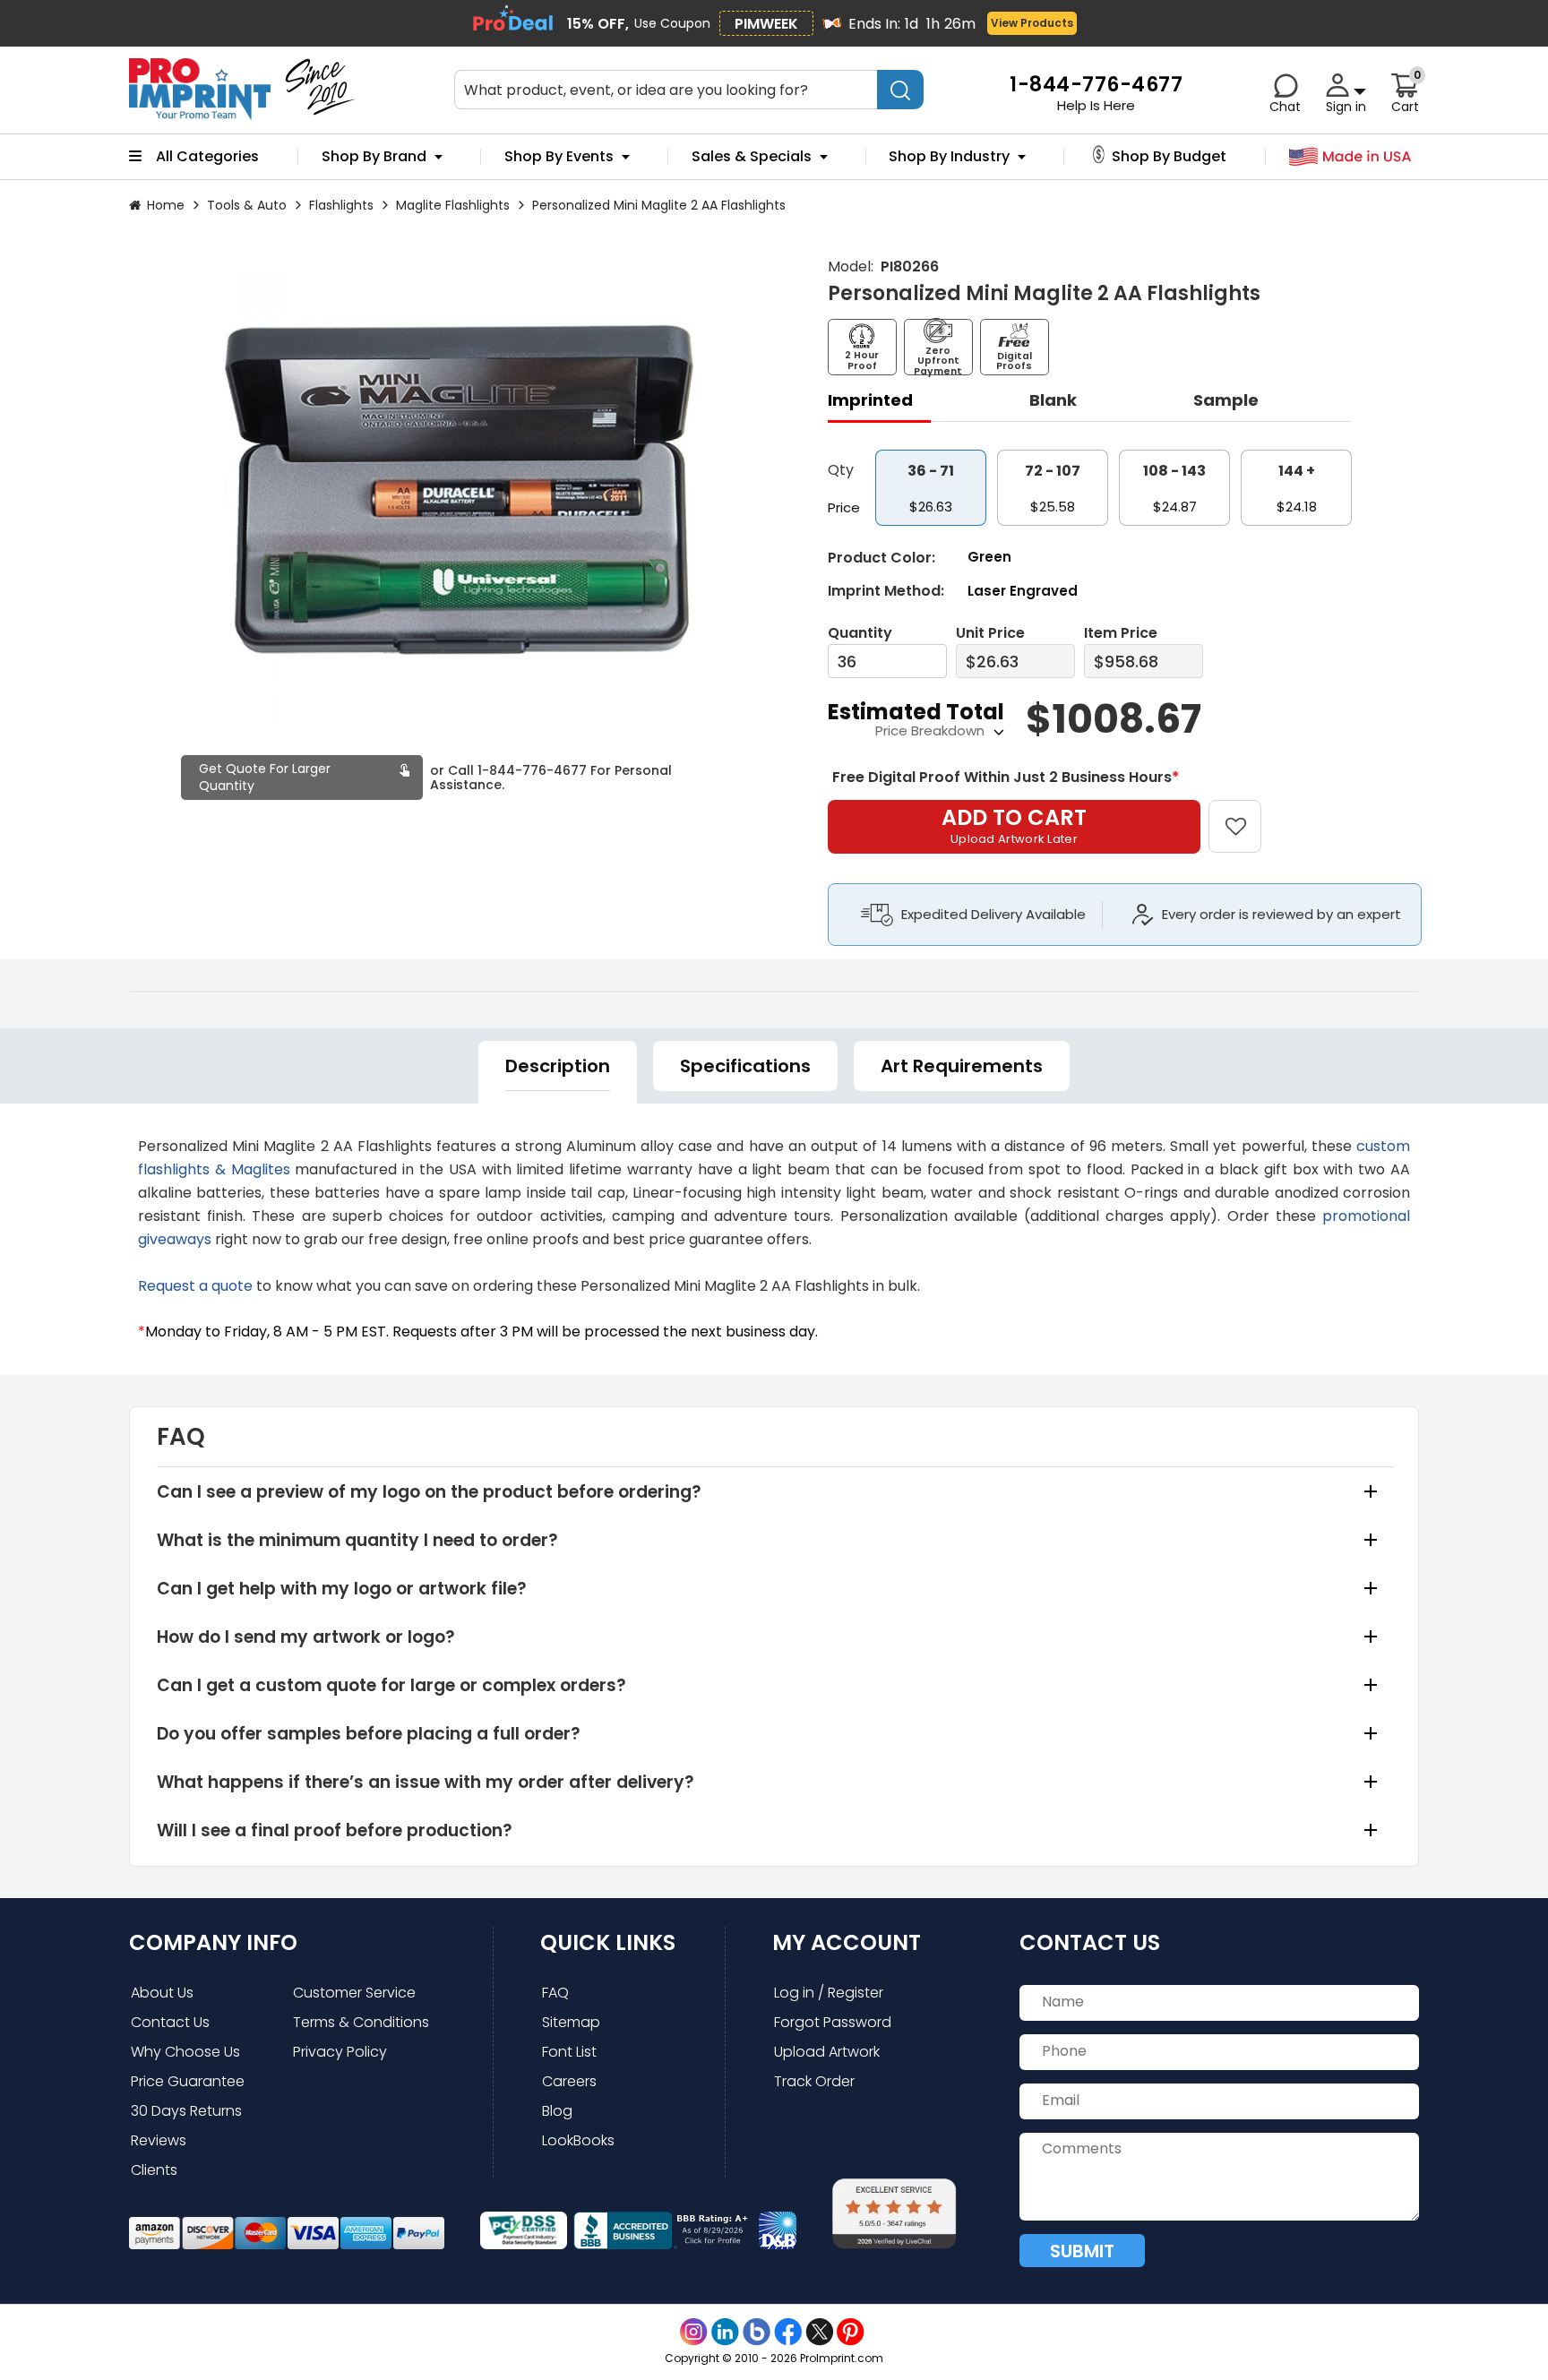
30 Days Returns (186, 2111)
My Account (847, 1942)
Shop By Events (559, 157)
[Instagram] (694, 2332)
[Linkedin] (725, 2332)
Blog (557, 2111)
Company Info (213, 1942)
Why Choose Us (185, 2052)
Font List (569, 2052)
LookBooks (578, 2140)
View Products (1032, 23)
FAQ (555, 1993)
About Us (162, 1993)
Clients (154, 2170)
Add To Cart (1014, 825)
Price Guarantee (188, 2081)
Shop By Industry (949, 157)
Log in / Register (829, 1993)
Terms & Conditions (361, 2022)
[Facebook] (788, 2332)
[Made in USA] (1350, 157)
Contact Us (170, 2022)
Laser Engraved (1023, 591)
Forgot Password (833, 2022)
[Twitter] (819, 2332)
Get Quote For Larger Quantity (265, 777)
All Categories (207, 157)
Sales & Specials (752, 157)
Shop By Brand (374, 157)
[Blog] (757, 2332)
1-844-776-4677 (532, 770)
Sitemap (571, 2022)
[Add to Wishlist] (1246, 814)
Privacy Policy (340, 2052)
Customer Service (354, 1993)
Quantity (860, 633)
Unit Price (990, 633)
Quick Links (608, 1942)
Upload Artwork (827, 2052)
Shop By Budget (1169, 157)
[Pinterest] (851, 2332)
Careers (569, 2081)
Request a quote (195, 1286)
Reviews (159, 2140)
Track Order (814, 2081)
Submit (1082, 2251)
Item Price (1121, 633)
